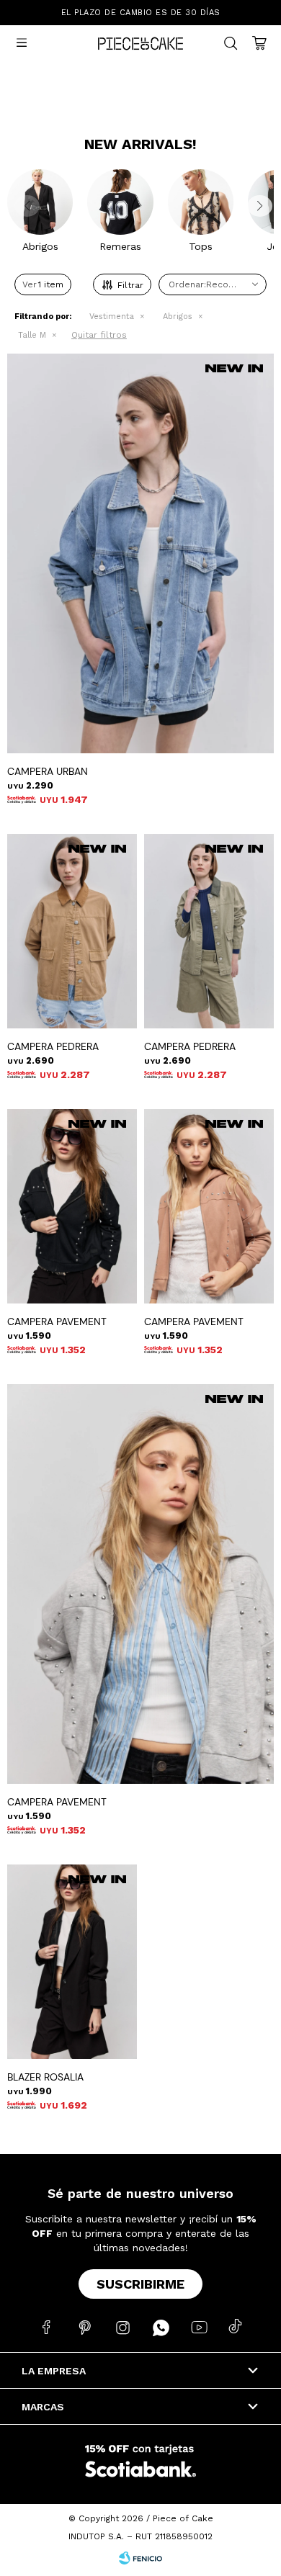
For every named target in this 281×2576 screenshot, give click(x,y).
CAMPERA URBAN (48, 771)
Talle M (32, 335)
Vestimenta (112, 317)
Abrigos (178, 317)
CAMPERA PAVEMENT (57, 1321)
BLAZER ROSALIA (45, 2077)
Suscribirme (140, 2284)
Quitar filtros (99, 335)
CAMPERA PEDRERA (53, 1046)
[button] (257, 211)
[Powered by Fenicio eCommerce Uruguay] (140, 2558)
